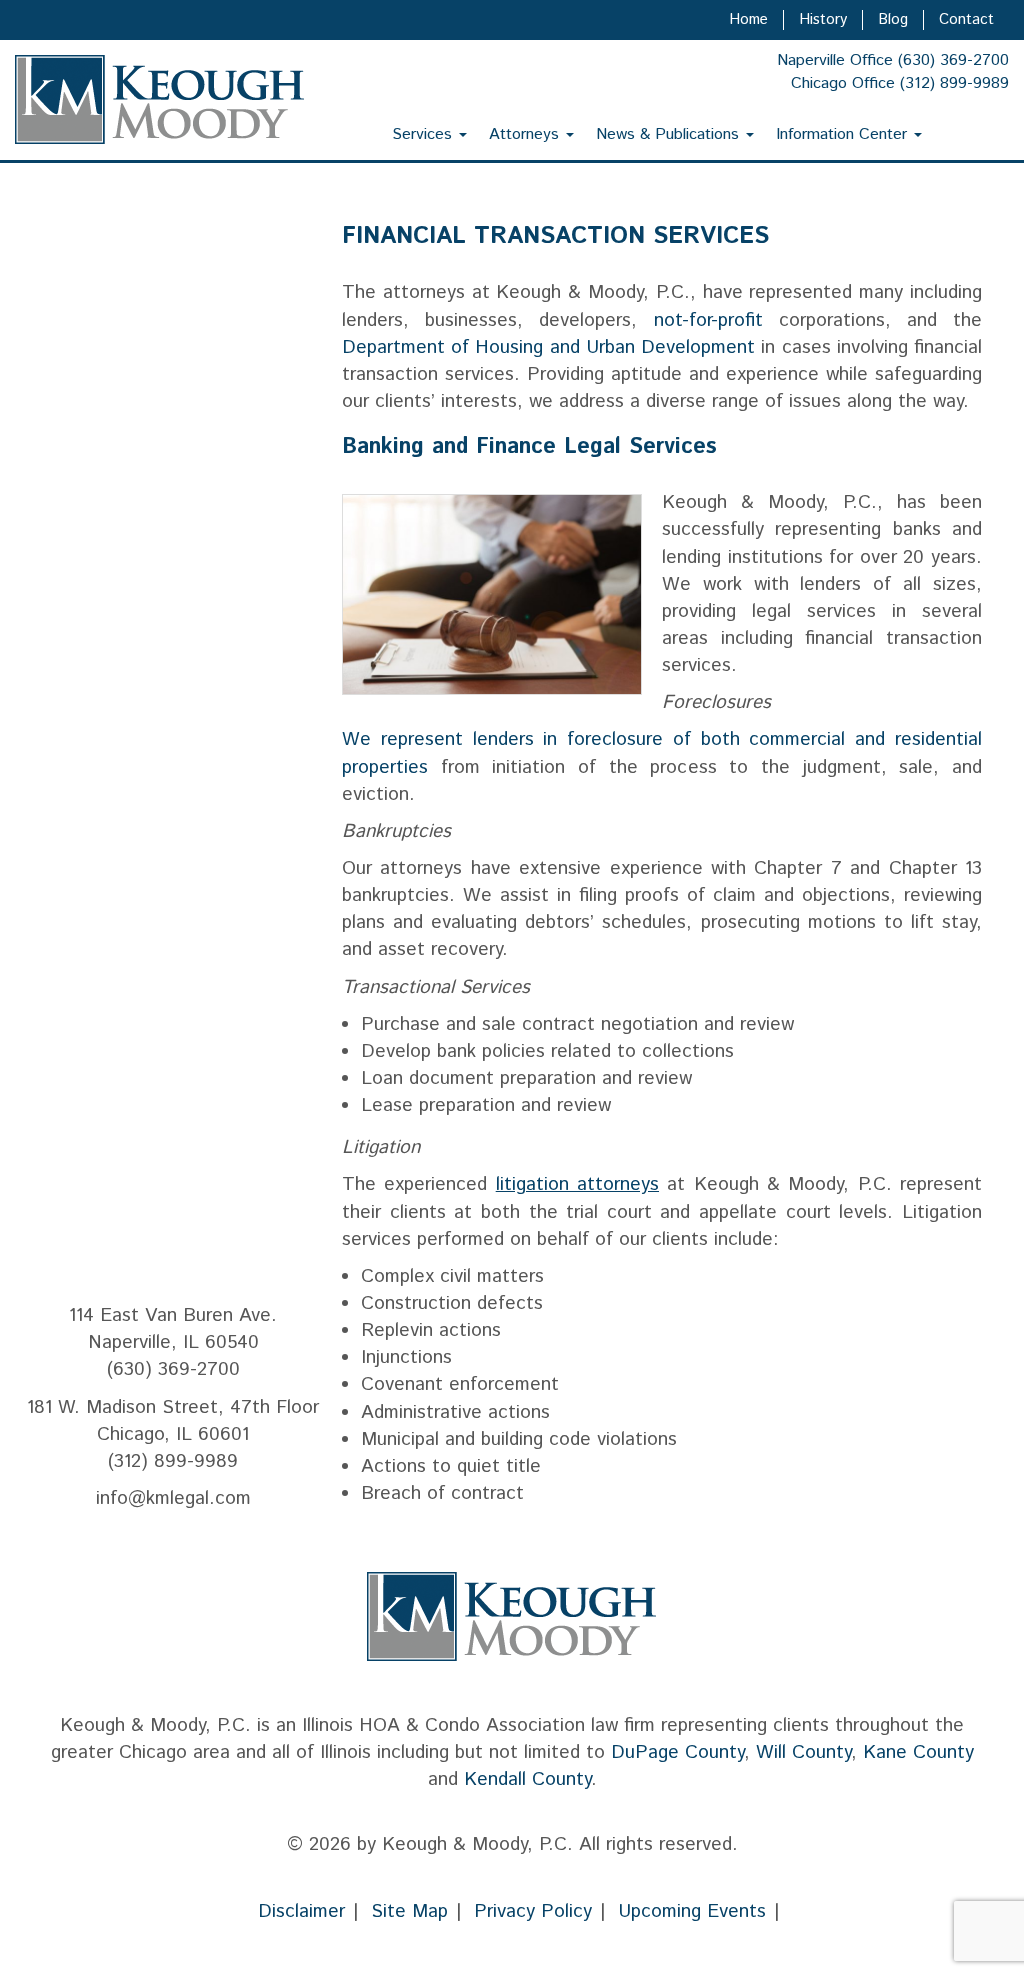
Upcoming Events (692, 1911)
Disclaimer (301, 1911)
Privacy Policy (533, 1911)
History (823, 20)
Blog (893, 20)
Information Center (844, 134)
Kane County (918, 1752)
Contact (966, 20)
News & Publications (670, 134)
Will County (803, 1752)
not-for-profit (708, 320)
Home (748, 20)
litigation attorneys (577, 1184)
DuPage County (677, 1752)
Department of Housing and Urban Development (548, 347)
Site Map (409, 1911)
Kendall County (527, 1779)
